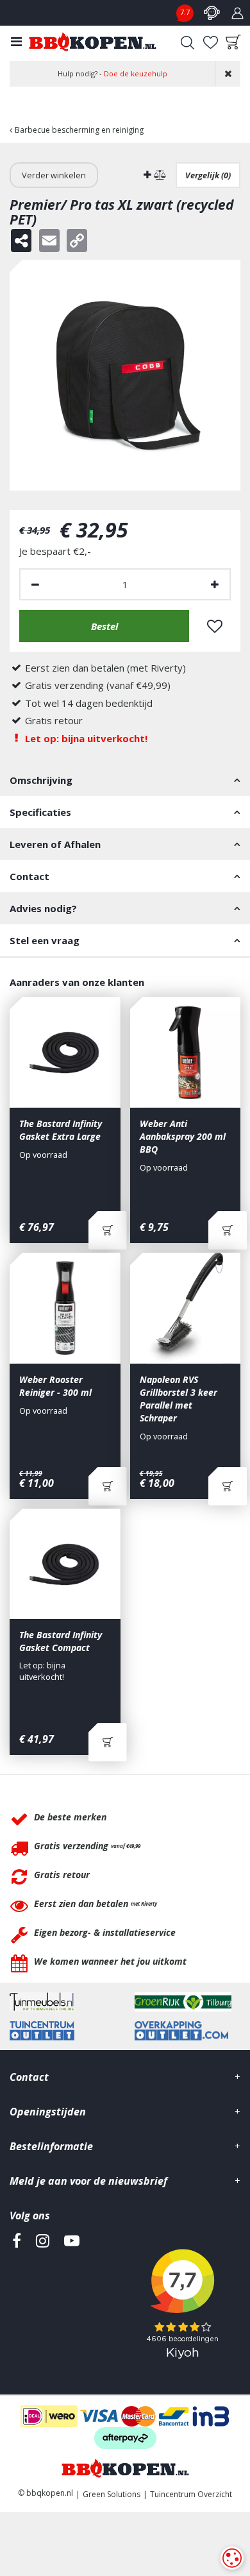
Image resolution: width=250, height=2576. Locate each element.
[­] (17, 2299)
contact (212, 13)
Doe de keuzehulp (136, 73)
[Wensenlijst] (210, 42)
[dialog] (232, 2558)
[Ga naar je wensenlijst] (210, 42)
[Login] (237, 13)
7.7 (185, 12)
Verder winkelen (54, 175)
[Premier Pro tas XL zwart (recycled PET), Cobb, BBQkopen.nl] (125, 375)
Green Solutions (112, 2494)
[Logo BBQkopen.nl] (93, 42)
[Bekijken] (233, 42)
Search (187, 42)
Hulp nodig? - (113, 73)
